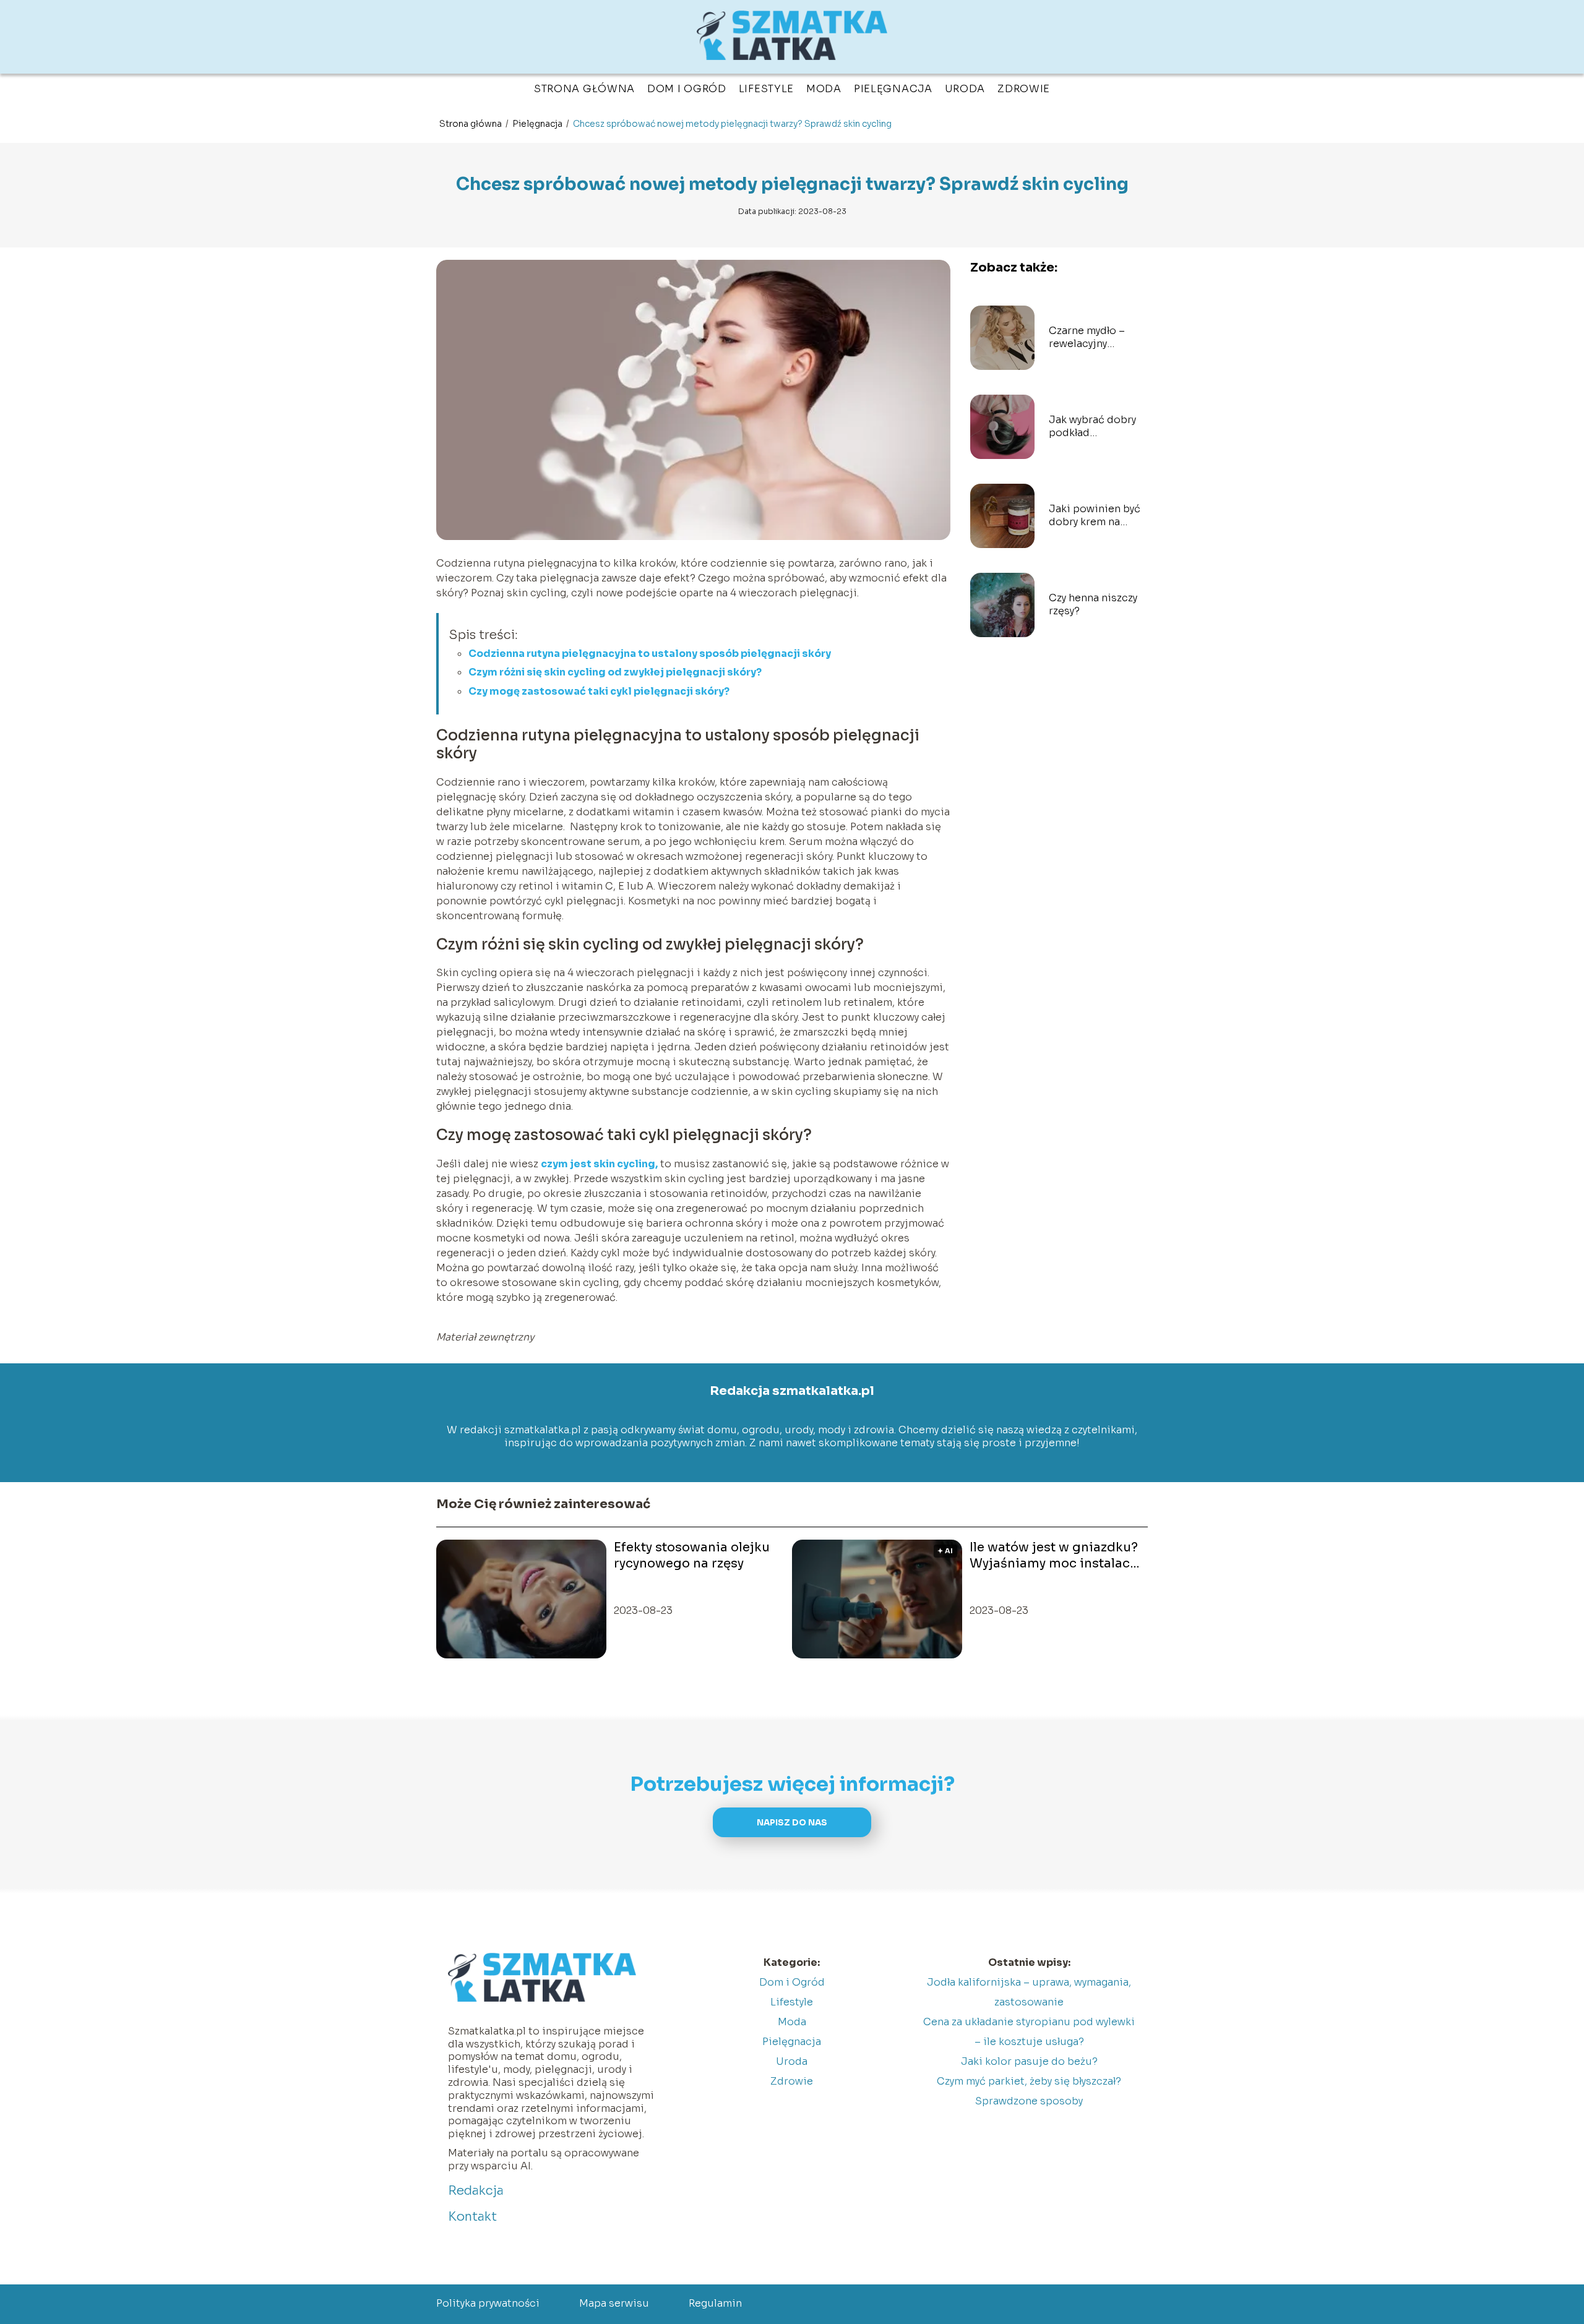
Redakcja (476, 2191)
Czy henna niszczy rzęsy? (1093, 605)
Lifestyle (766, 89)
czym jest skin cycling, (599, 1164)
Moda (824, 89)
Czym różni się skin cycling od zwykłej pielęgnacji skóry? (615, 672)
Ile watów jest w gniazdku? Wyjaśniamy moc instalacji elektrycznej (1054, 1556)
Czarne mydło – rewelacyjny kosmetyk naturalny (1097, 338)
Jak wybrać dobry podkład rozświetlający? (1092, 427)
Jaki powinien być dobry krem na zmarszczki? (1095, 516)
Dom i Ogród (687, 89)
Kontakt (472, 2217)
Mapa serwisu (614, 2303)
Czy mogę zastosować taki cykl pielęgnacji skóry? (599, 691)
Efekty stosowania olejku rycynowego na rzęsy (692, 1555)
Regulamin (715, 2303)
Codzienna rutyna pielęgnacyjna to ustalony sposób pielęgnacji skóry (650, 654)
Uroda (965, 89)
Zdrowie (1024, 89)
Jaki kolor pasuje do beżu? (1029, 2061)
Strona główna (584, 89)
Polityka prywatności (488, 2303)
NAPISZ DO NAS (792, 1823)
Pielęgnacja (893, 89)
